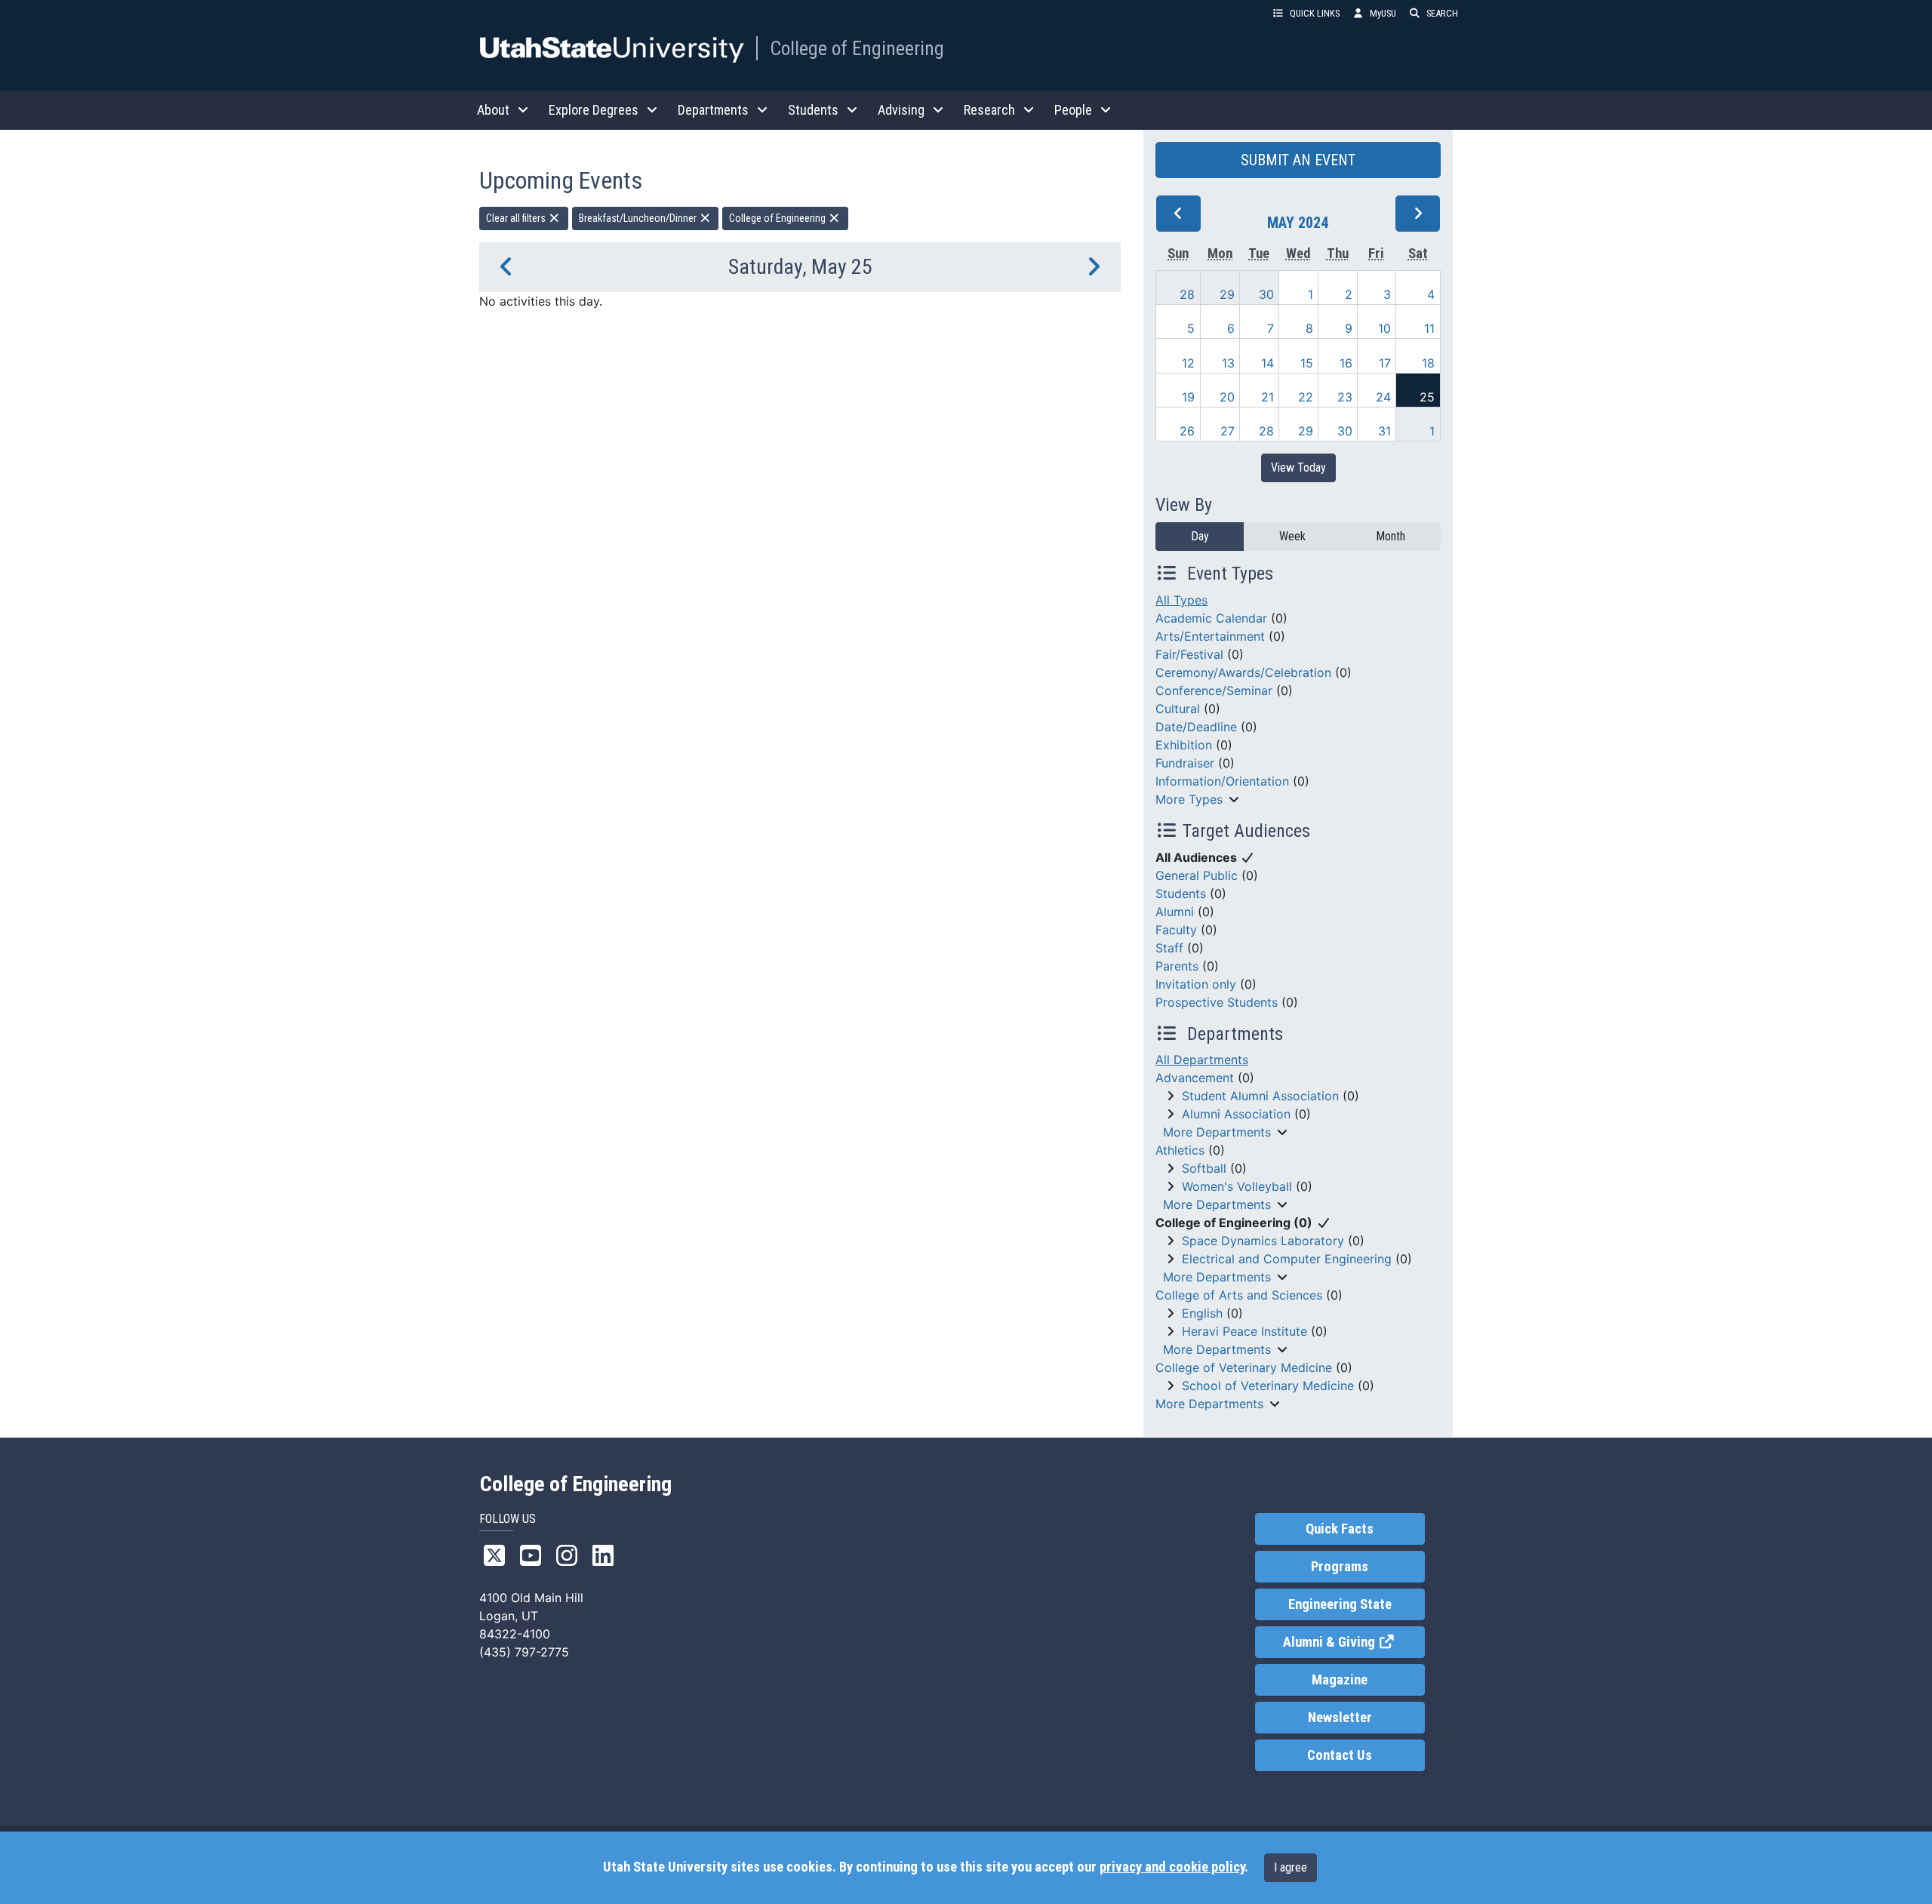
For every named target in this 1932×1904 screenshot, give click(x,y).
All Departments (1202, 1060)
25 (1427, 397)
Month (1391, 536)
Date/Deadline (1196, 727)
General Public (1197, 875)
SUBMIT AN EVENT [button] (1298, 160)
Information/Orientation (1222, 781)
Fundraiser (1185, 763)
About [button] (493, 110)
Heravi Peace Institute (1244, 1331)
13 (1228, 363)
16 (1346, 363)
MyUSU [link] (1383, 13)
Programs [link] (1340, 1567)
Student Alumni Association (1260, 1096)
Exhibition (1184, 745)
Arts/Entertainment (1210, 636)
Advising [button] (901, 110)
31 (1384, 431)
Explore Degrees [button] (594, 110)
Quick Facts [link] (1340, 1529)
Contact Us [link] (1340, 1755)
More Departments (1217, 1132)
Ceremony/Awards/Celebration (1243, 672)
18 (1428, 363)
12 (1188, 363)
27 (1227, 431)
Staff (1169, 948)
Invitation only (1196, 984)
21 (1267, 397)
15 (1307, 363)
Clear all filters (517, 218)
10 (1384, 328)
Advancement (1195, 1078)
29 (1227, 294)
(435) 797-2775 (524, 1652)
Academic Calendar (1211, 618)
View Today (1298, 468)
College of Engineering (857, 48)
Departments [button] (713, 110)
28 (1187, 294)
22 (1306, 397)
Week (1292, 536)
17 (1385, 363)
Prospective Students (1217, 1002)
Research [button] (989, 110)
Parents (1177, 966)
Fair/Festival (1189, 654)
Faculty (1176, 930)
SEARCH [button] (1442, 13)
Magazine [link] (1340, 1680)
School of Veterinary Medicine (1268, 1386)
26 (1187, 431)
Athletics (1180, 1150)
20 (1227, 397)
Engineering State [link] (1340, 1604)
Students (1181, 894)
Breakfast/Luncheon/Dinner (639, 218)
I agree (1291, 1867)
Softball (1204, 1168)
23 (1345, 397)
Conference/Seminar (1214, 691)
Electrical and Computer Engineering (1287, 1259)
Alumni (1175, 912)
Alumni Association (1236, 1114)
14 (1267, 363)
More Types (1189, 799)
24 (1383, 397)
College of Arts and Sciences (1239, 1295)
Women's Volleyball (1237, 1186)
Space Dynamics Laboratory (1263, 1241)
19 (1188, 397)
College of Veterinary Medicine (1244, 1367)
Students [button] (813, 110)
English (1202, 1313)
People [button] (1073, 110)
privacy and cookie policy (1172, 1867)
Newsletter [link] (1340, 1718)
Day (1200, 536)
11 (1429, 328)
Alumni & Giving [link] (1354, 1642)
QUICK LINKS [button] (1315, 13)
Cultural (1178, 709)
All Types (1181, 600)
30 (1266, 294)
